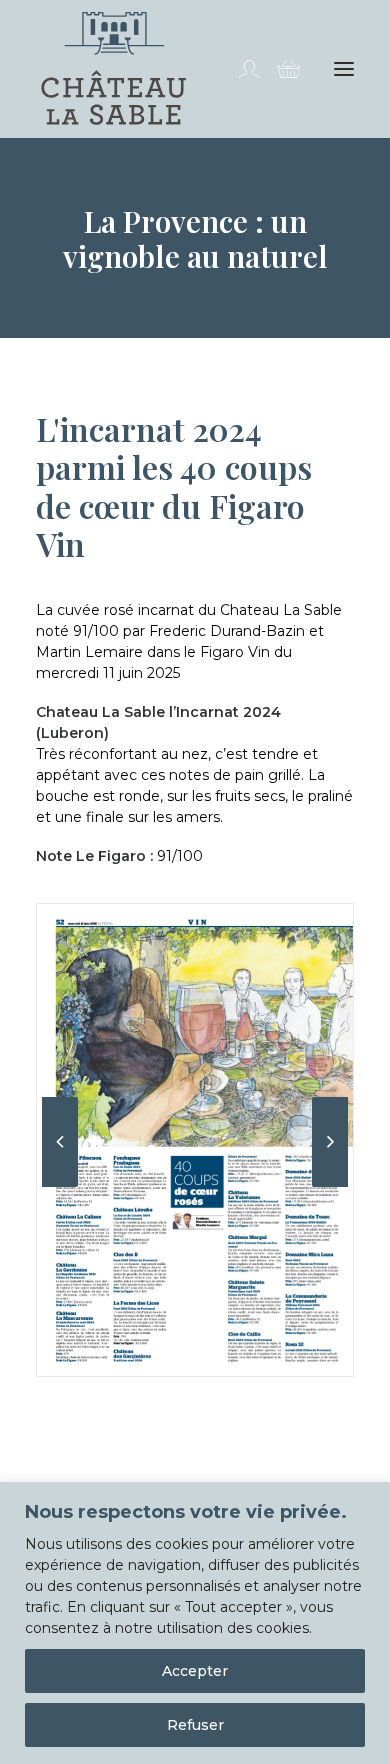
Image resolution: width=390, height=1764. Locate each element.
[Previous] (60, 1186)
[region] (195, 1623)
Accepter (195, 1671)
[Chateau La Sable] (113, 69)
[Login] (240, 69)
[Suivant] (330, 1186)
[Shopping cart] (280, 69)
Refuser (195, 1725)
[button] (344, 69)
